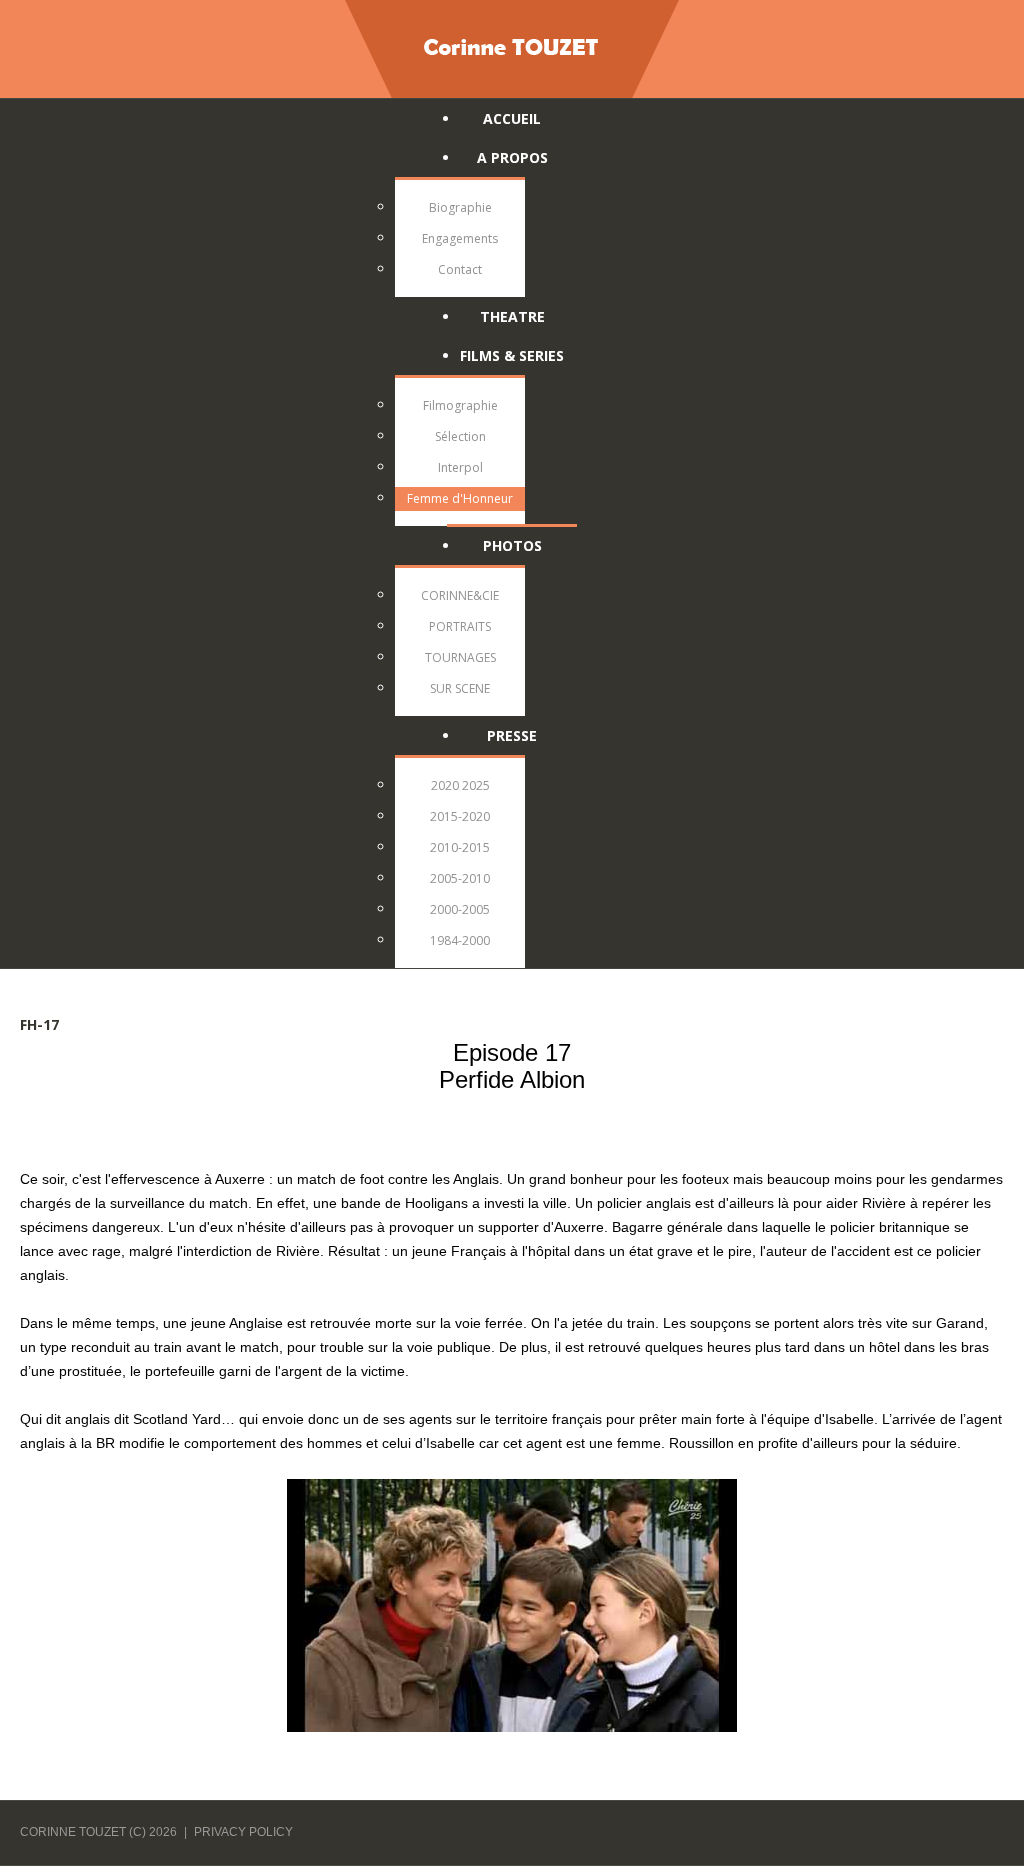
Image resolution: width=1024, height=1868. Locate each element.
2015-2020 (460, 816)
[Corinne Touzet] (512, 46)
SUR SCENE (460, 688)
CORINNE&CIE (460, 595)
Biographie (460, 207)
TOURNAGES (460, 657)
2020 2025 (460, 785)
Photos (512, 545)
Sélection (460, 436)
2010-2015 (460, 847)
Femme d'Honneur (460, 498)
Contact (460, 269)
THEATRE (512, 316)
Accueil (512, 118)
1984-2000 (460, 940)
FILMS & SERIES (512, 355)
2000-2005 (460, 909)
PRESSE (512, 735)
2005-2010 (460, 878)
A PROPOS (512, 157)
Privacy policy (243, 1832)
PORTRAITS (460, 626)
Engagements (460, 238)
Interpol (460, 467)
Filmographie (460, 405)
